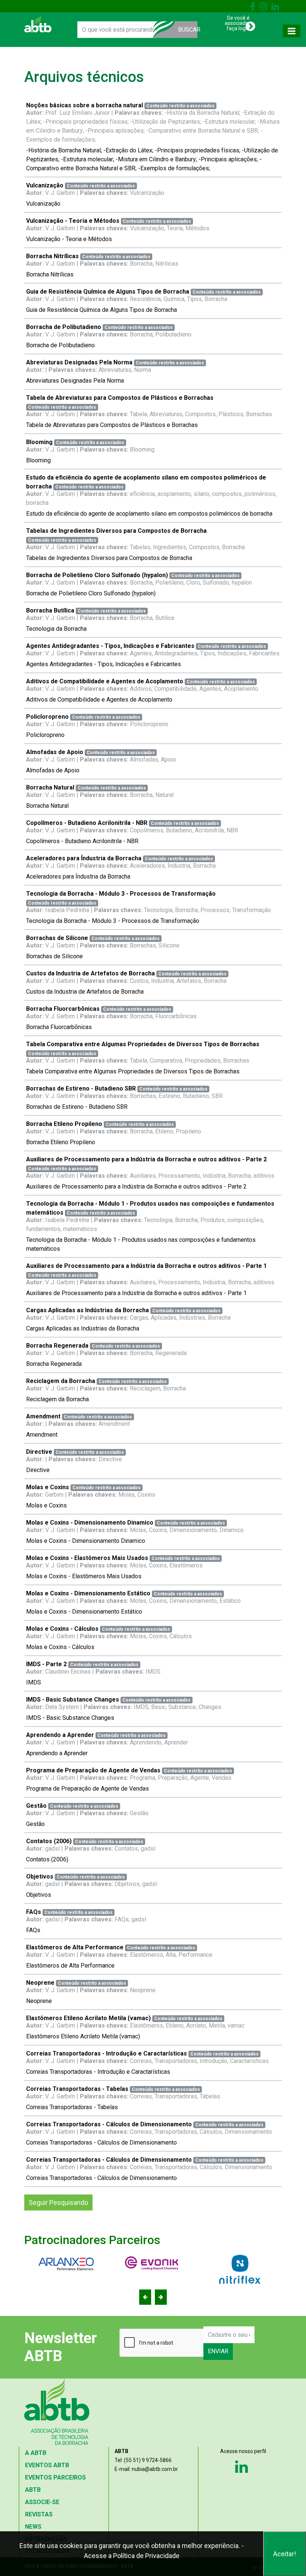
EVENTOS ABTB (47, 2465)
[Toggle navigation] (292, 31)
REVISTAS (39, 2514)
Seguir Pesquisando (58, 2202)
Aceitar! (285, 2554)
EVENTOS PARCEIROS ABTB (55, 2484)
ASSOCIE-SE (42, 2502)
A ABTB (36, 2453)
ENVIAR (218, 2351)
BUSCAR (188, 30)
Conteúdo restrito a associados (180, 106)
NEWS (33, 2527)
